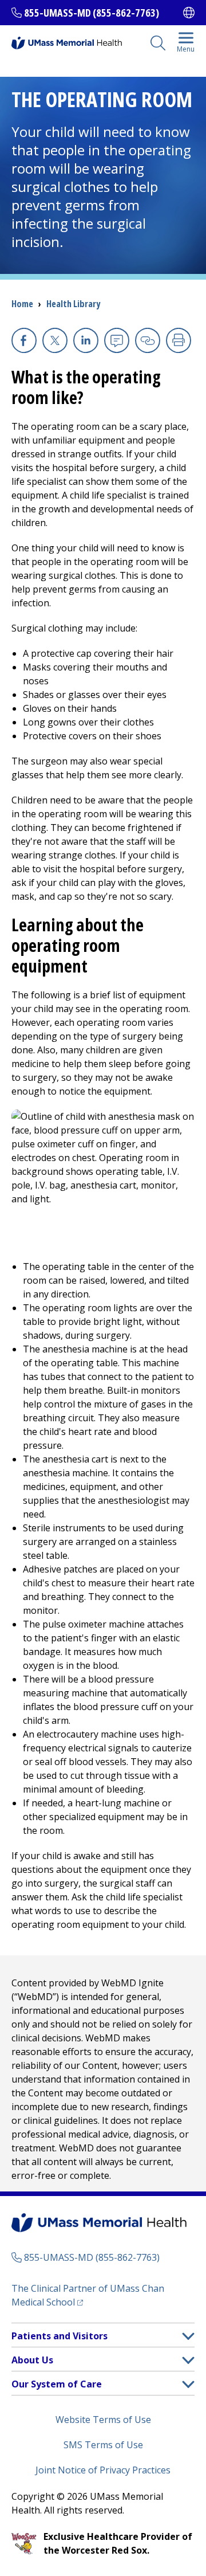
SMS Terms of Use (103, 2445)
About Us (32, 2360)
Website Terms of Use (103, 2420)
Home (22, 304)
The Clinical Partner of (88, 2295)
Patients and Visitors (60, 2336)
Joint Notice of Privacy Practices (103, 2470)
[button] (188, 2336)
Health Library (73, 304)
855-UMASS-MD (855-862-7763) (92, 13)
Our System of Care (57, 2384)
